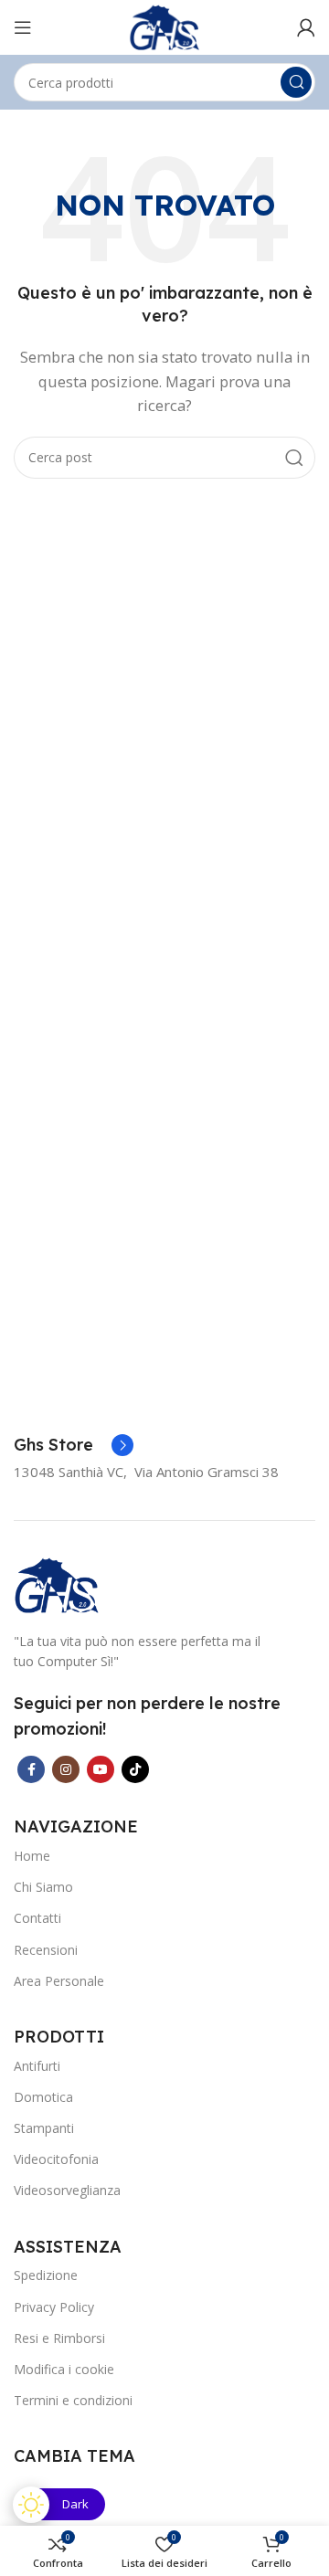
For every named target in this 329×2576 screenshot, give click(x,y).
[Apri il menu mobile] (23, 27)
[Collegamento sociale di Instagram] (66, 1769)
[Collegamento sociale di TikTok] (135, 1769)
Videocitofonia (56, 2159)
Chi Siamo (43, 1887)
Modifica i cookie (64, 2369)
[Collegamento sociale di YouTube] (101, 1769)
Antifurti (37, 2066)
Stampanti (44, 2128)
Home (32, 1856)
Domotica (43, 2097)
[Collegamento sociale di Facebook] (31, 1769)
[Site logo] (164, 26)
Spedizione (46, 2275)
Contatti (37, 1918)
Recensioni (46, 1950)
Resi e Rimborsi (59, 2338)
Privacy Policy (54, 2307)
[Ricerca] (296, 82)
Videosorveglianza (67, 2190)
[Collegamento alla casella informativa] (74, 1445)
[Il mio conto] (306, 27)
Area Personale (59, 1981)
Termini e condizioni (73, 2400)
